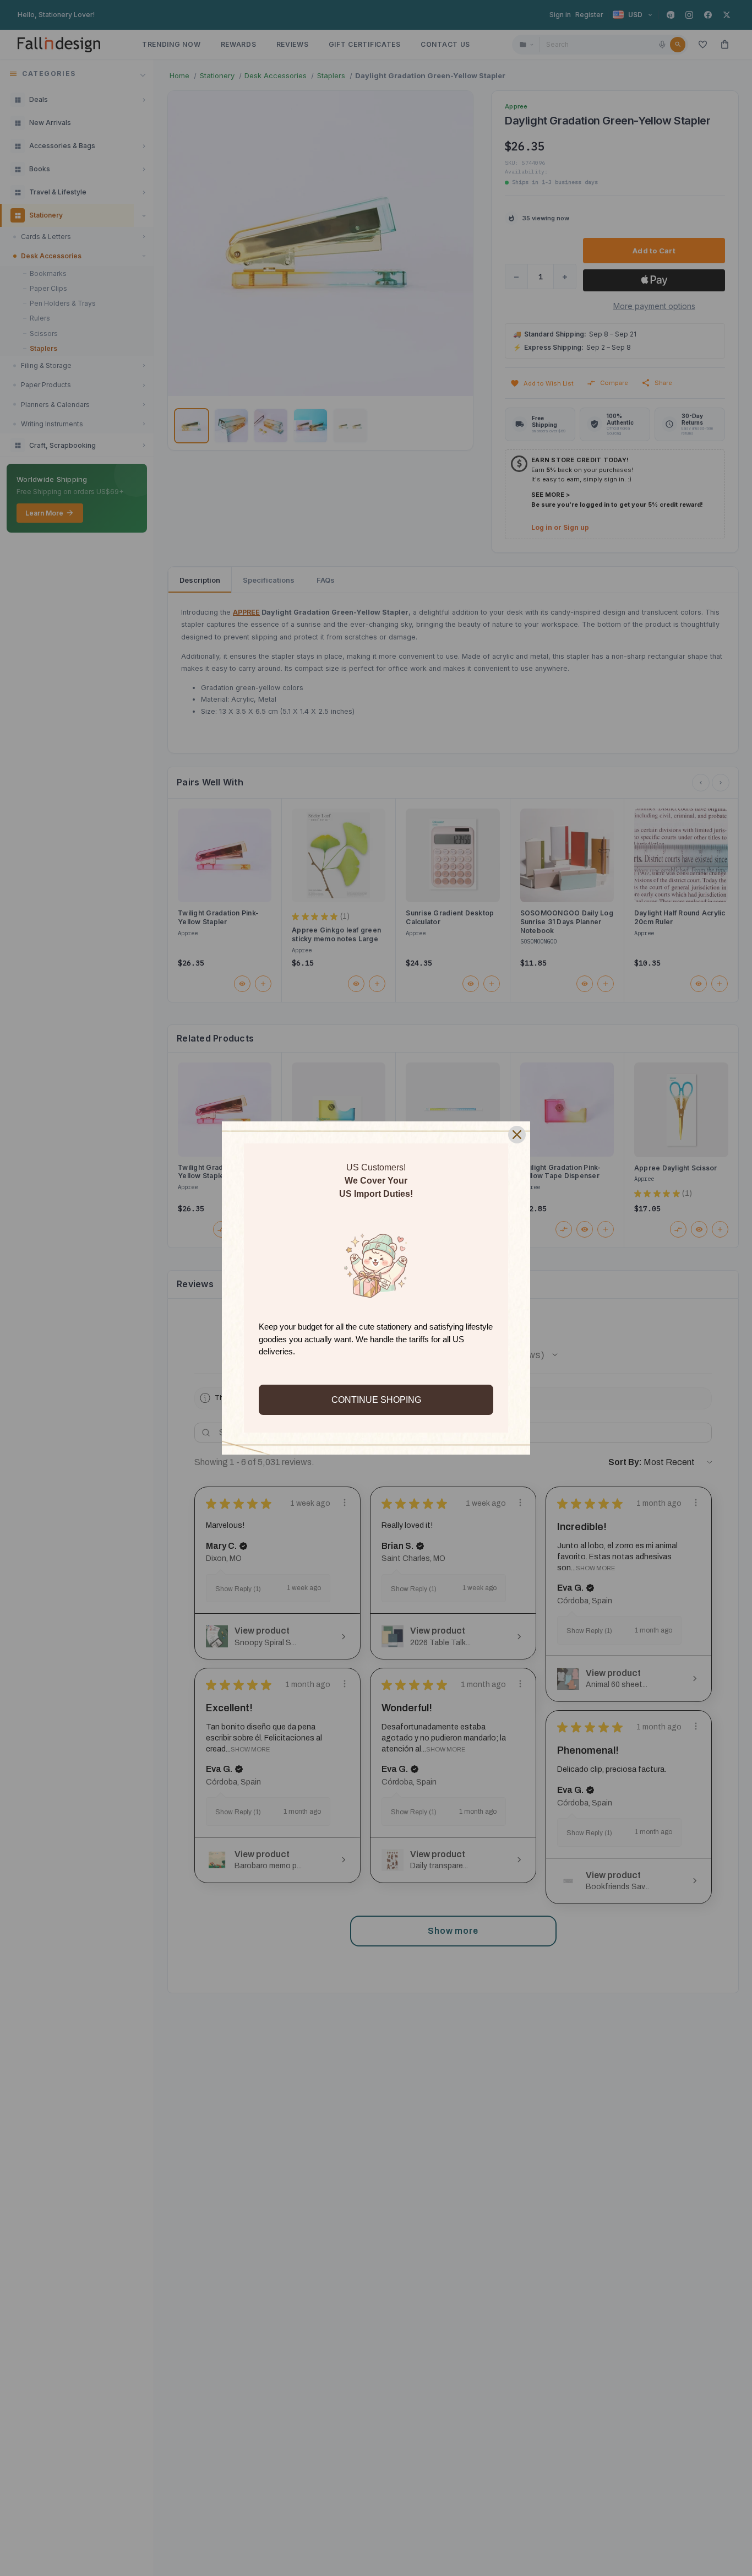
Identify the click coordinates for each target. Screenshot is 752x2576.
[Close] (517, 1135)
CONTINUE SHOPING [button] (376, 1400)
